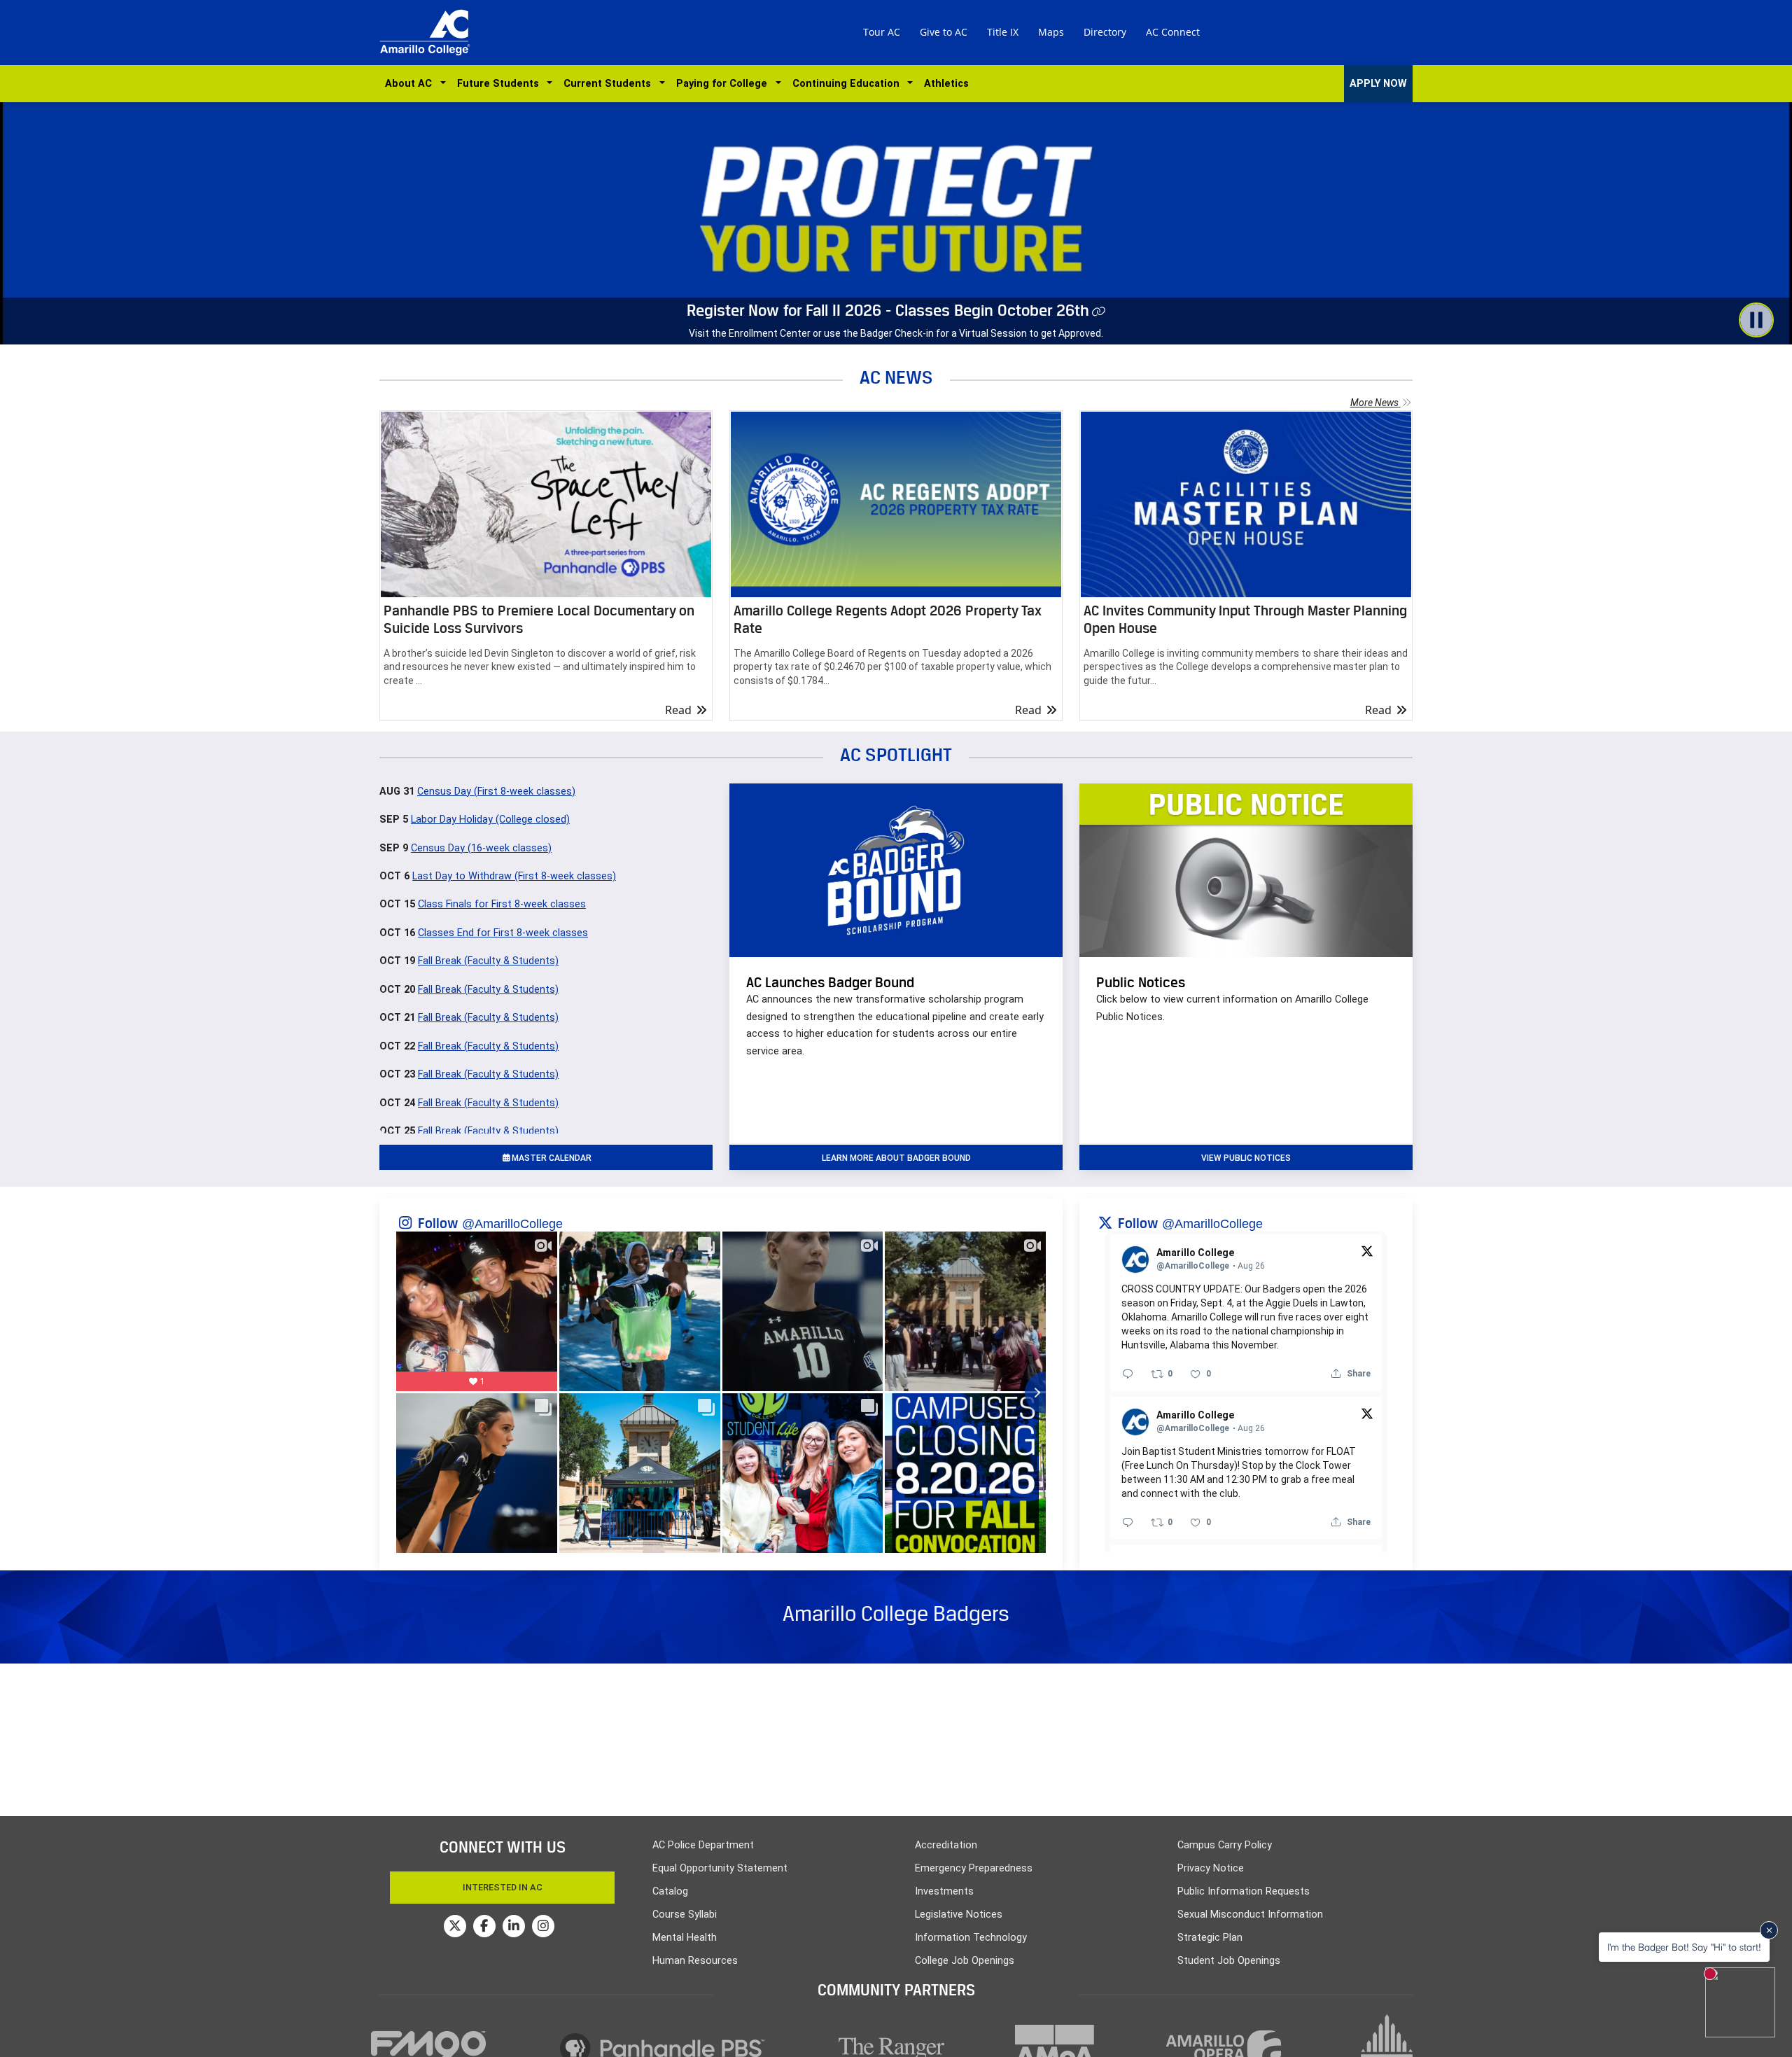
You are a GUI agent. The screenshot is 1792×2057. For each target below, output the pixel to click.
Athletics (946, 84)
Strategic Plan (1210, 1938)
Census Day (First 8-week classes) (496, 792)
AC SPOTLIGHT (896, 754)
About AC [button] (411, 84)
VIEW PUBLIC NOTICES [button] (1246, 1158)
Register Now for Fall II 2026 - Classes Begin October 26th (888, 310)
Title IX (1003, 32)
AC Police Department (703, 1845)
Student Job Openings (1229, 1961)
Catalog (670, 1891)
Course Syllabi (685, 1915)
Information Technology (971, 1938)
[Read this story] (546, 504)
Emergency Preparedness (974, 1868)
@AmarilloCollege (512, 1224)
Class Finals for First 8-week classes (502, 904)
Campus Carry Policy (1225, 1845)
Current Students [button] (610, 84)
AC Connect (1173, 32)
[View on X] (1367, 1250)
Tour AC (882, 32)
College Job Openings (965, 1961)
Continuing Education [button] (849, 84)
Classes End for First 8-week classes (503, 933)
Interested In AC (503, 1887)
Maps (1051, 32)
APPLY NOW (1378, 84)
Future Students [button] (501, 84)
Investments (944, 1891)
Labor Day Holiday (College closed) (490, 820)
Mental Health (685, 1938)
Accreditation (946, 1845)
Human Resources (695, 1961)
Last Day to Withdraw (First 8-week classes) (514, 876)
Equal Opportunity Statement (720, 1868)
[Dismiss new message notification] (1769, 1930)
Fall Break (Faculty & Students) (488, 961)
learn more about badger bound (896, 1158)
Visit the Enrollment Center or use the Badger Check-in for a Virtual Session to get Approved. (896, 333)
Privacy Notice (1211, 1868)
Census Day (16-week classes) (481, 848)
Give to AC (944, 32)
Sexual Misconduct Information (1250, 1915)
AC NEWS (896, 377)
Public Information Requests (1244, 1891)
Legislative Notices (959, 1915)
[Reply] (1128, 1374)
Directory (1105, 32)
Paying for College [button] (724, 84)
